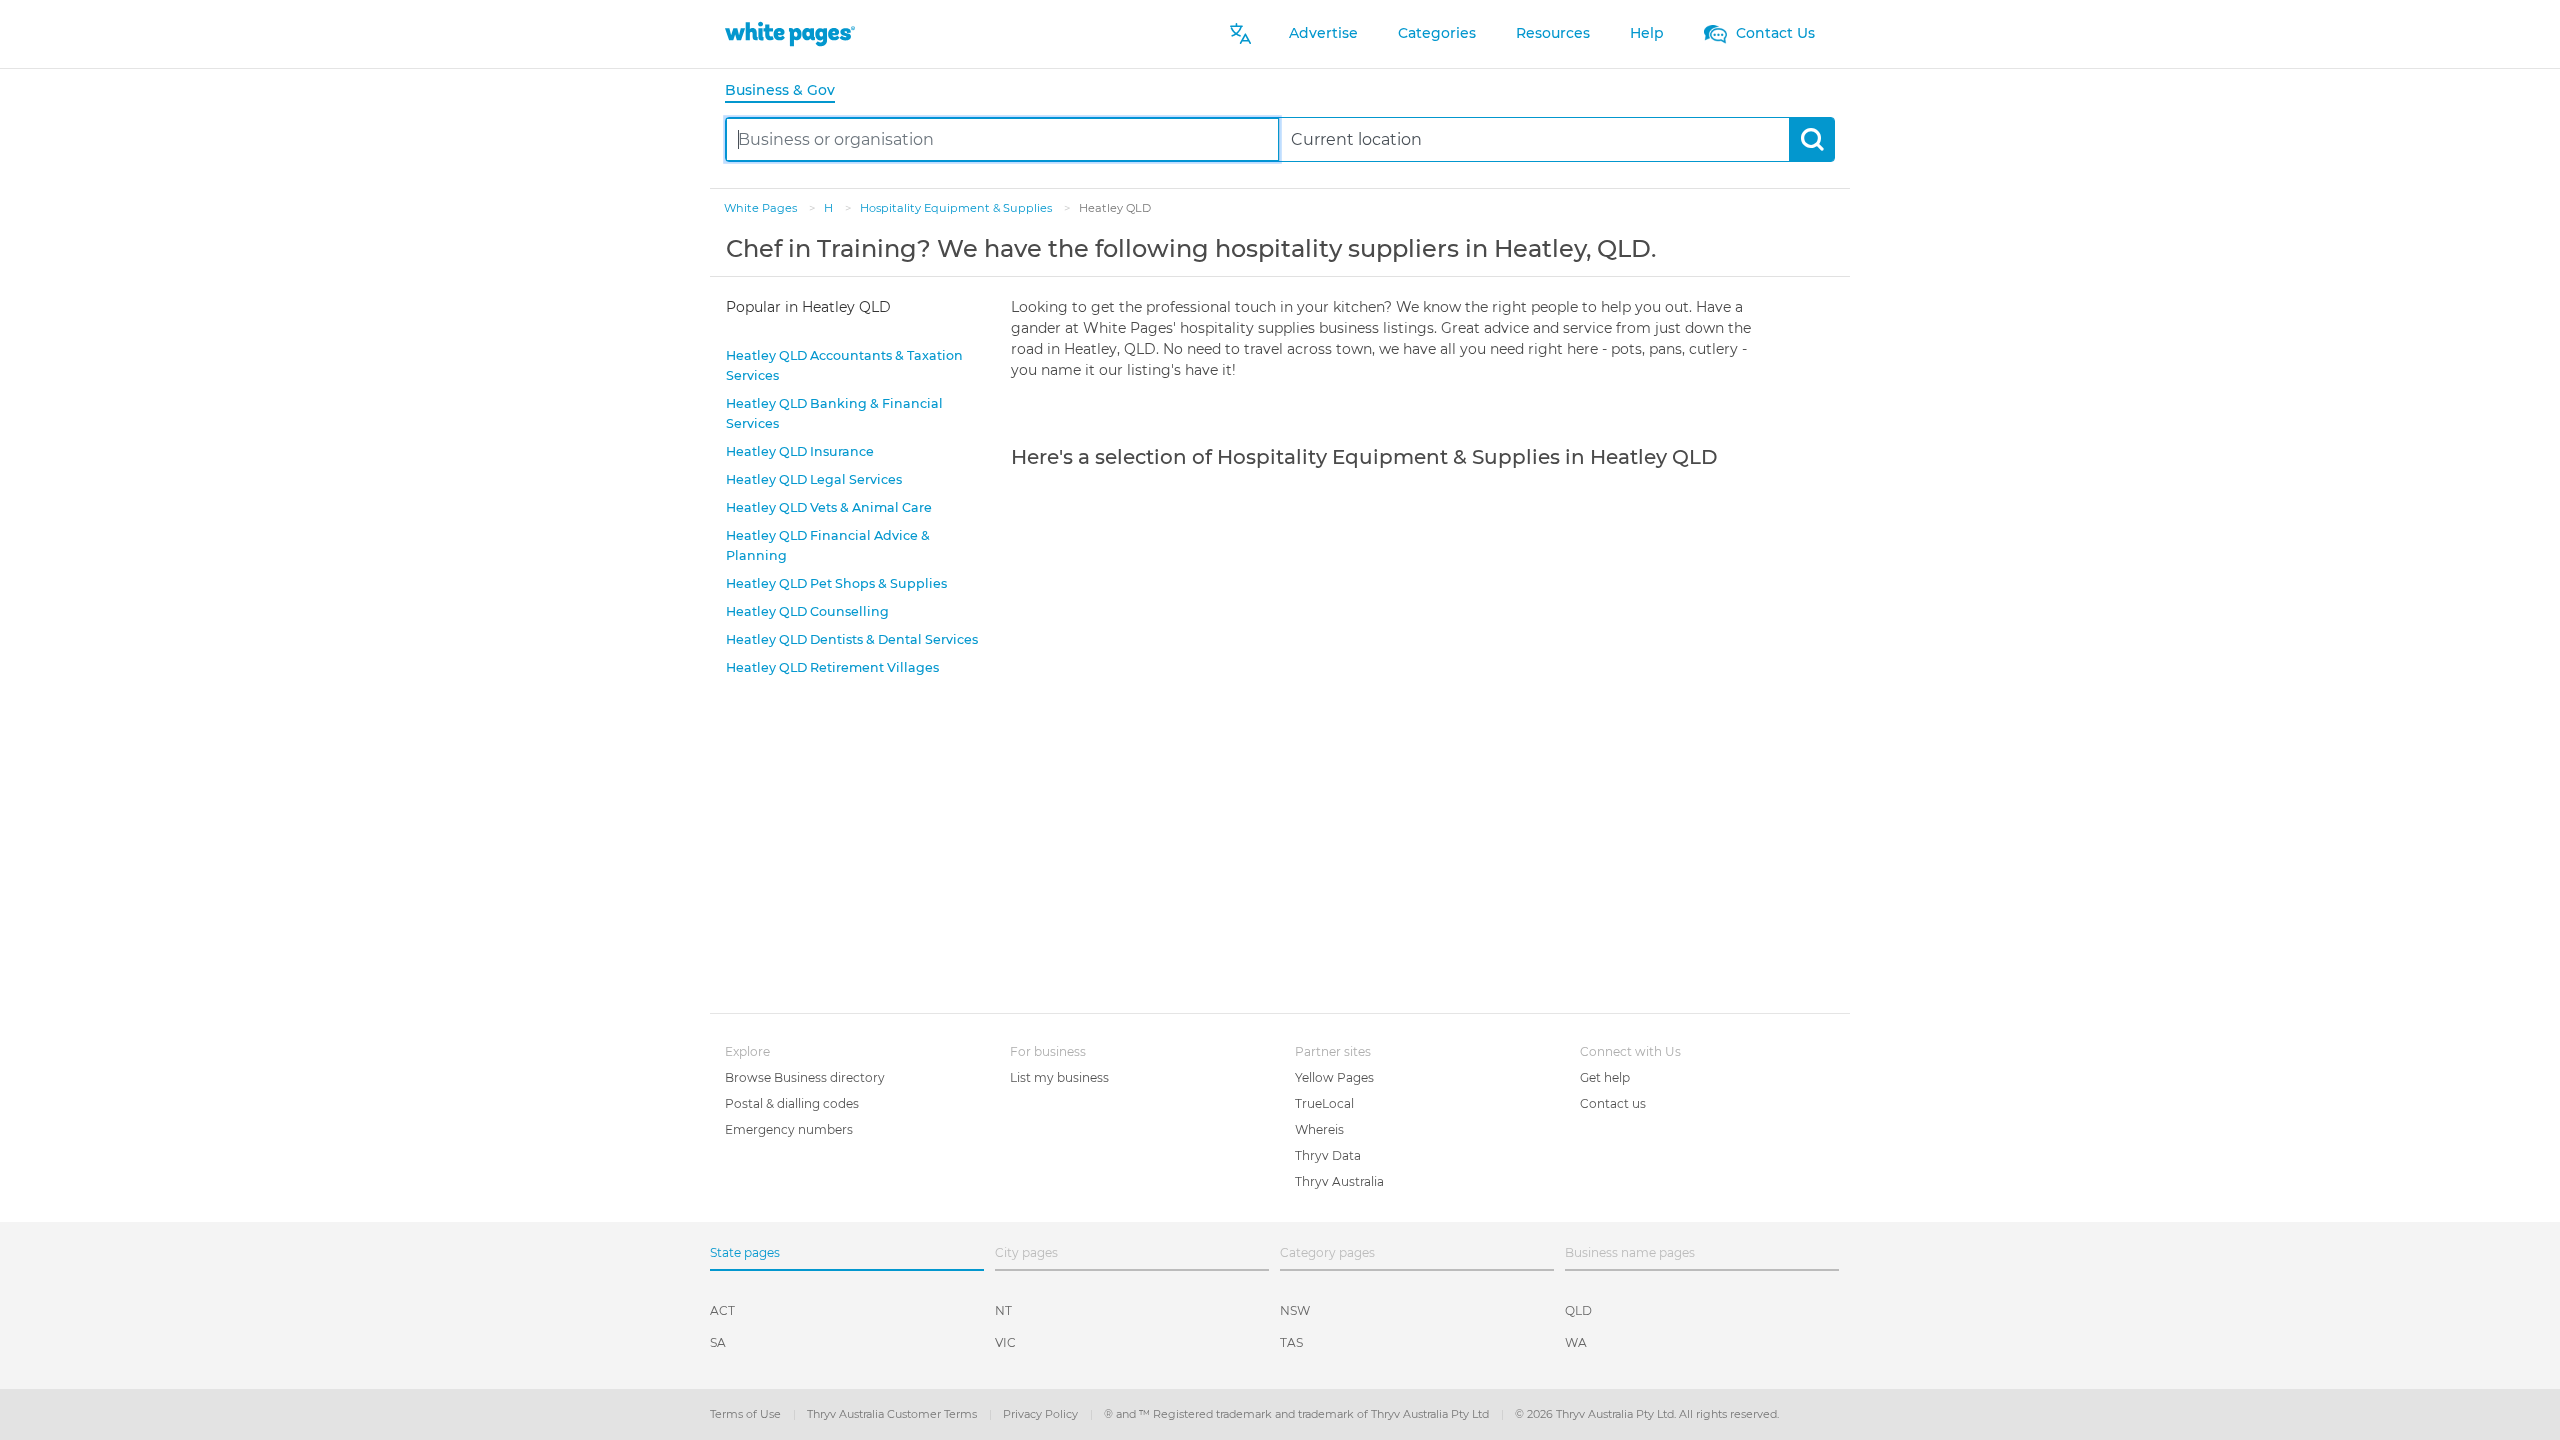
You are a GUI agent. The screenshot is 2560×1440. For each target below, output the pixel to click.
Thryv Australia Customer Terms (893, 1414)
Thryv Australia (1339, 1181)
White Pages (762, 208)
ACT (722, 1310)
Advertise (1323, 33)
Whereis (1319, 1129)
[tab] (788, 91)
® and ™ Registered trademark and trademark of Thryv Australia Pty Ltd (1298, 1414)
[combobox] (1002, 139)
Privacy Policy (1042, 1414)
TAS (1291, 1342)
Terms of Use (747, 1414)
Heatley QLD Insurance (800, 451)
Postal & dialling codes (792, 1103)
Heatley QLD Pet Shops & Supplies (836, 583)
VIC (1005, 1342)
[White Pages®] (790, 33)
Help (1647, 33)
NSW (1295, 1310)
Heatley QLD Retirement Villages (832, 667)
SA (718, 1342)
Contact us (1613, 1103)
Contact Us (1773, 33)
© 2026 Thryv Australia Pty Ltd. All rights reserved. (1647, 1414)
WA (1576, 1342)
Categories (1437, 33)
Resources (1553, 33)
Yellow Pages (1334, 1077)
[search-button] (1811, 139)
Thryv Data (1328, 1155)
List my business (1059, 1077)
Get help (1605, 1077)
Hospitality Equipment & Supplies (957, 208)
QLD (1578, 1310)
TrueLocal (1324, 1103)
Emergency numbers (789, 1129)
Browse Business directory (805, 1077)
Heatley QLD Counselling (807, 611)
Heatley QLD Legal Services (814, 479)
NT (1003, 1310)
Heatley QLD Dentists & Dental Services (852, 639)
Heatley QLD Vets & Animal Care (829, 507)
